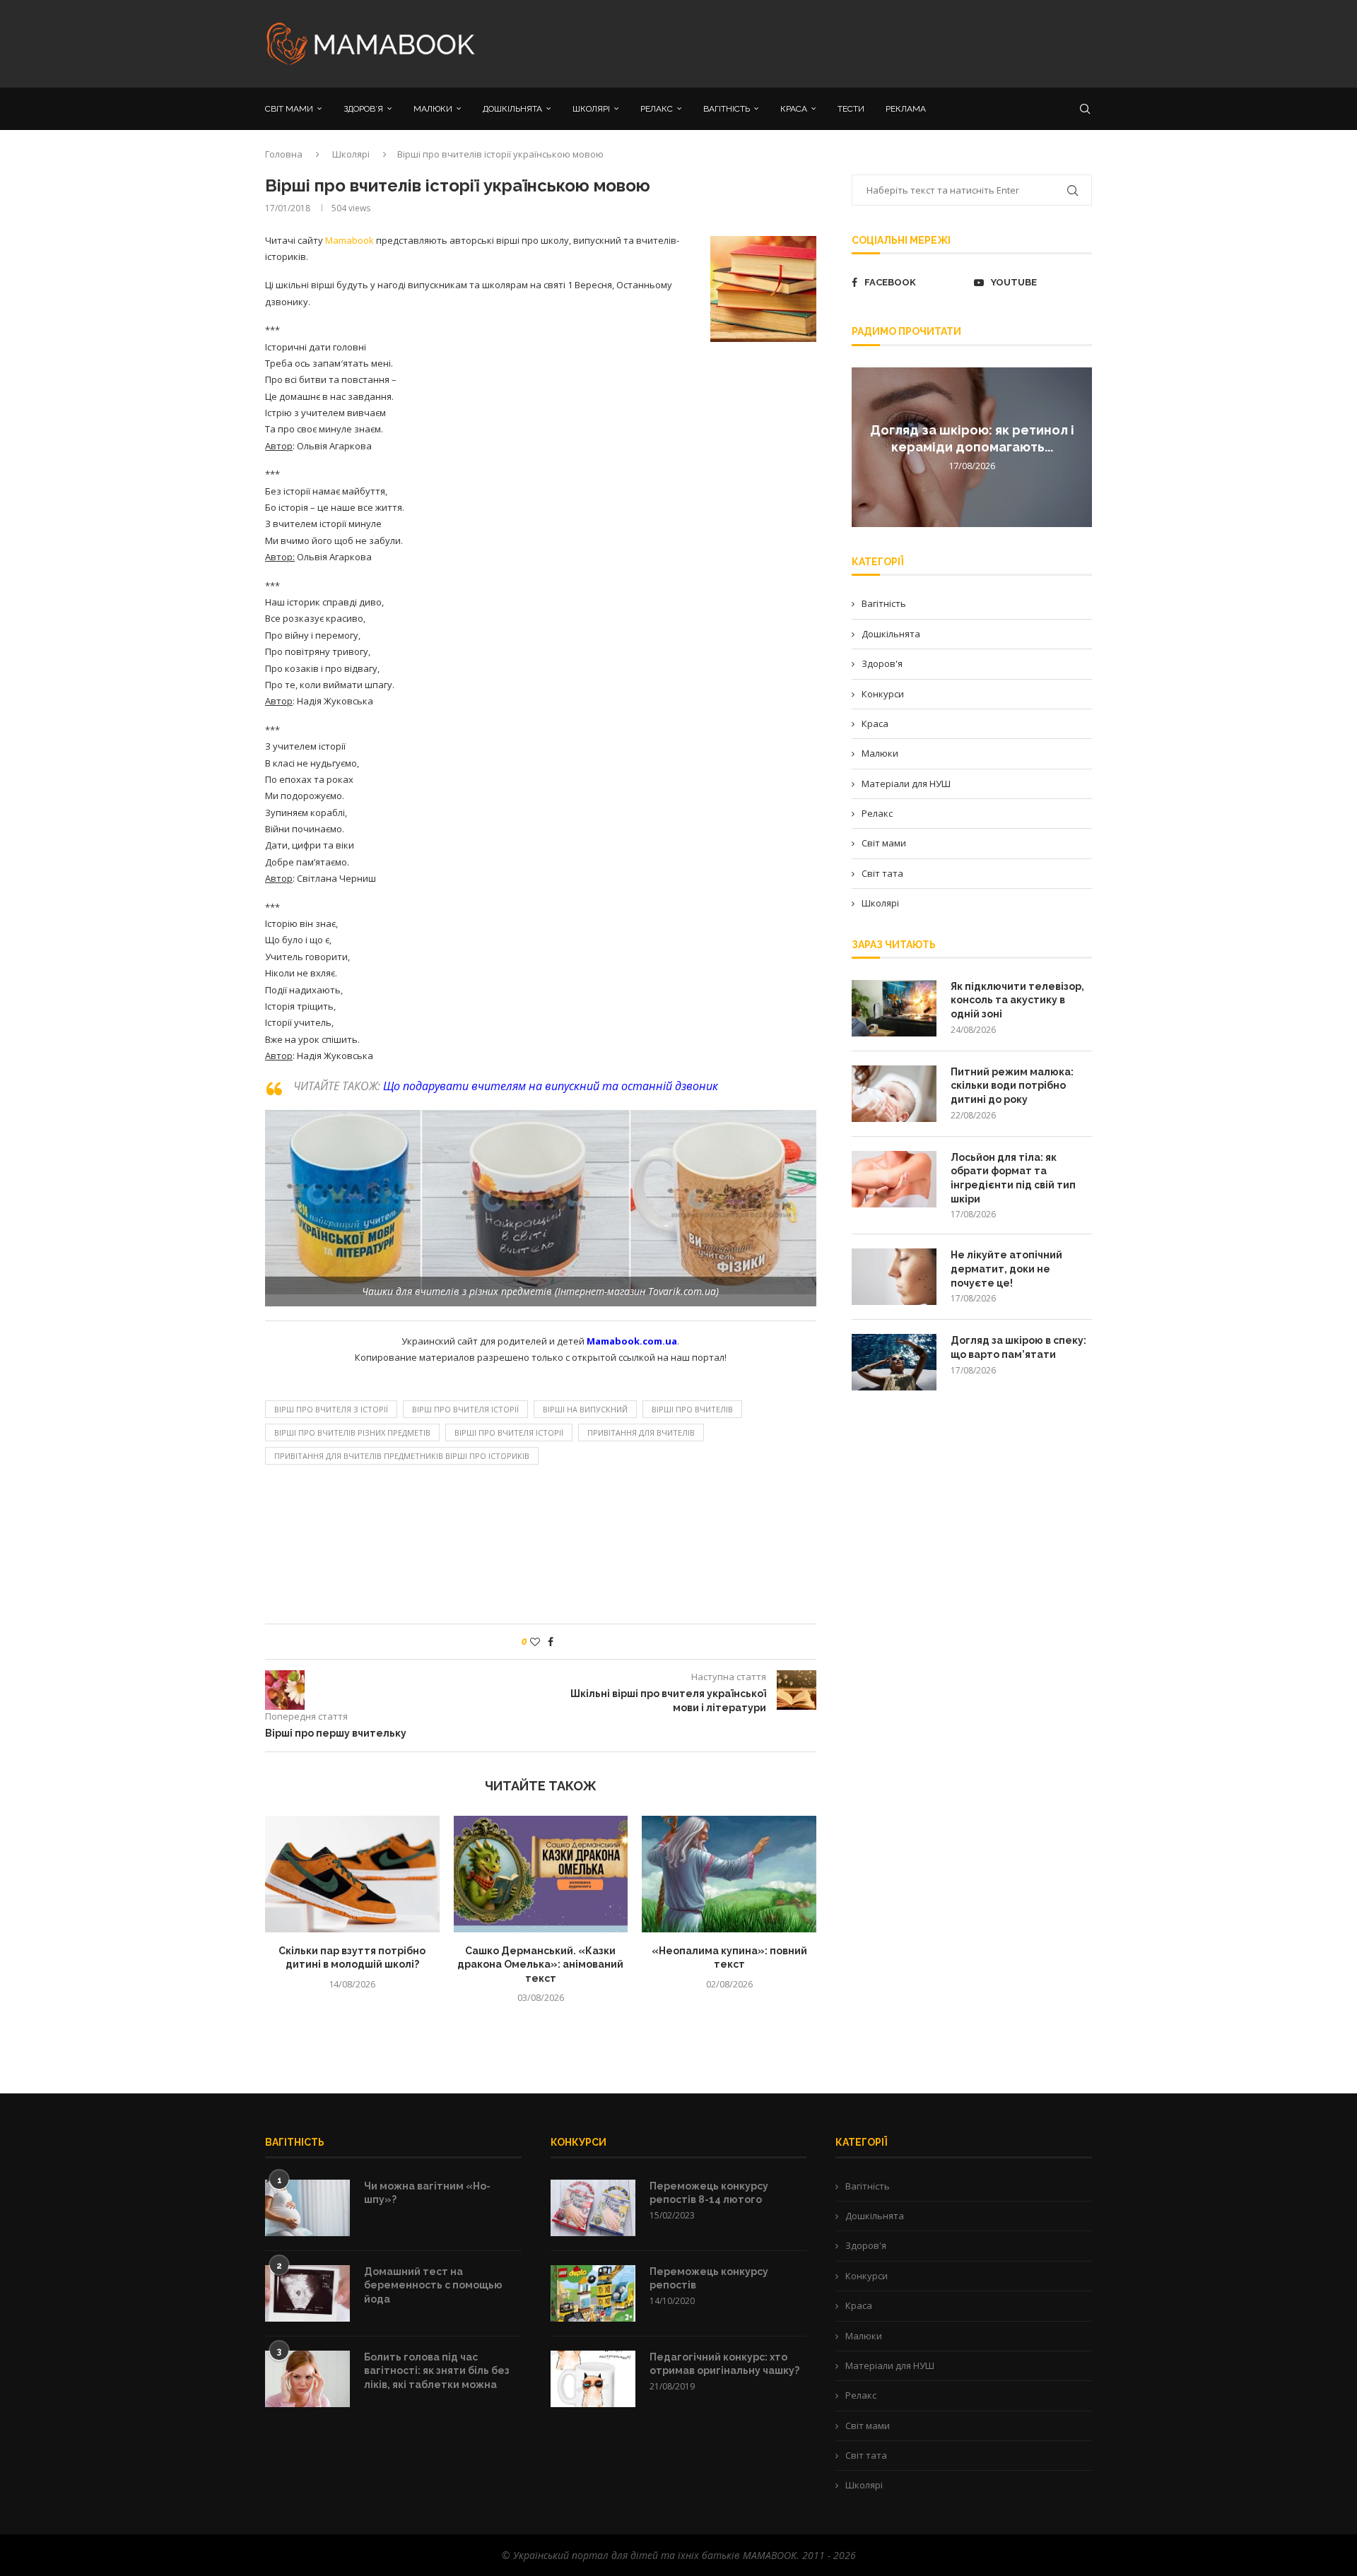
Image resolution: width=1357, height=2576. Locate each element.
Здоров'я (882, 663)
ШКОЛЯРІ (591, 109)
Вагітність (884, 603)
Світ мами (884, 843)
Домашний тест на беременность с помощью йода (433, 2285)
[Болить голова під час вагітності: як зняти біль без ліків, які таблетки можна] (307, 2379)
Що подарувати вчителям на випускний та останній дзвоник (551, 1086)
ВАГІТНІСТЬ (727, 109)
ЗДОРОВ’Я (363, 109)
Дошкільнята (891, 634)
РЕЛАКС (657, 109)
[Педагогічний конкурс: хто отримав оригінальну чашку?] (593, 2379)
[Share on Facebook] (551, 1642)
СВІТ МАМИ (289, 109)
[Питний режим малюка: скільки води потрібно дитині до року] (894, 1094)
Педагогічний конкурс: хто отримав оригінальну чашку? (724, 2364)
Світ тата (882, 873)
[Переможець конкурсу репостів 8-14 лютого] (593, 2208)
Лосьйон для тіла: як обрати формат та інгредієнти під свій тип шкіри (1013, 1178)
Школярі (351, 154)
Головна (284, 154)
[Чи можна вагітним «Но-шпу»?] (307, 2208)
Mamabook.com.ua (632, 1341)
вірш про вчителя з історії (331, 1409)
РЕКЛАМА (906, 109)
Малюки (880, 753)
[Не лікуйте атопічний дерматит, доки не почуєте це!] (894, 1277)
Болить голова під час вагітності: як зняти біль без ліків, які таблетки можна (437, 2371)
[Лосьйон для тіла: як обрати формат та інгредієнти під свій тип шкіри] (894, 1179)
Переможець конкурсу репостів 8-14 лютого (709, 2193)
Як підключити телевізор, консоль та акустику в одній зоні (1017, 1000)
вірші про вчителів (692, 1409)
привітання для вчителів (641, 1432)
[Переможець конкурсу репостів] (593, 2293)
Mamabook (349, 240)
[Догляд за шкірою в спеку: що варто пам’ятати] (894, 1362)
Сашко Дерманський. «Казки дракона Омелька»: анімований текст (540, 1965)
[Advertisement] (820, 42)
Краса (875, 723)
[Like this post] (535, 1642)
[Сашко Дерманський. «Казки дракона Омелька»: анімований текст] (541, 1874)
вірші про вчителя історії (509, 1432)
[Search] (1085, 109)
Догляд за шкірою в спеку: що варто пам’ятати (1018, 1347)
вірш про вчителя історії (465, 1409)
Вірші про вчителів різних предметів (352, 1432)
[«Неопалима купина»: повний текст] (729, 1874)
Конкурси (883, 694)
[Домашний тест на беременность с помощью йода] (307, 2293)
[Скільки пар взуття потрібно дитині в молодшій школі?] (352, 1874)
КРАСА (794, 109)
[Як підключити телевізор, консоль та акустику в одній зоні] (894, 1008)
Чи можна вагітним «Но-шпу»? (427, 2193)
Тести (851, 109)
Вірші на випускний (585, 1409)
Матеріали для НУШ (906, 784)
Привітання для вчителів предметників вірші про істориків (402, 1456)
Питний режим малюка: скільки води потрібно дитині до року (1012, 1086)
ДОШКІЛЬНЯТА (512, 109)
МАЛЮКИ (433, 109)
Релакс (877, 813)
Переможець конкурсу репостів (709, 2279)
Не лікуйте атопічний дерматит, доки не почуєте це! (1006, 1269)
